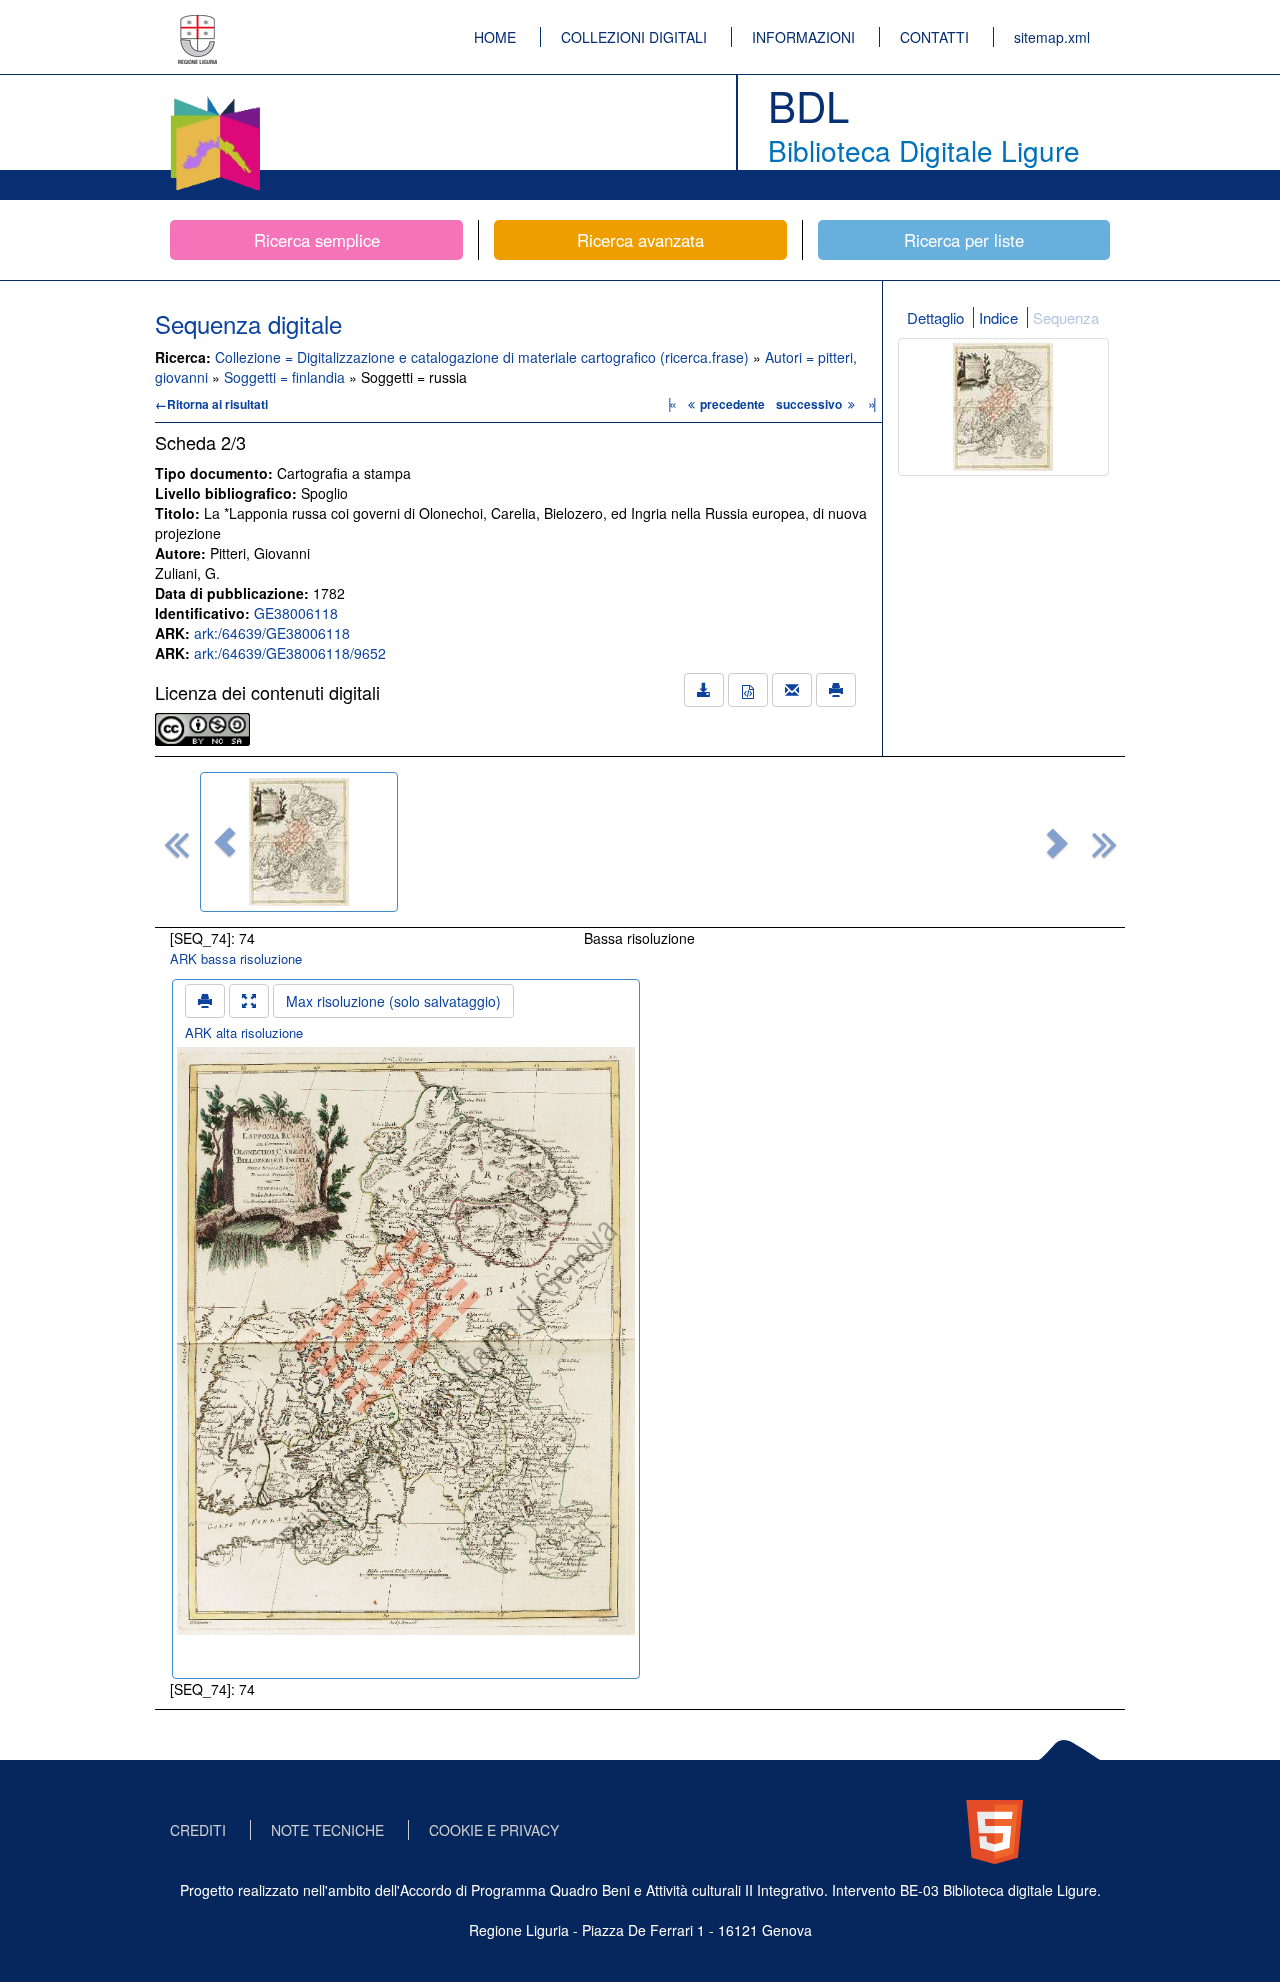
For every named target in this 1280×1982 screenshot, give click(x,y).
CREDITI (198, 1830)
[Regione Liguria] (198, 25)
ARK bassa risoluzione (236, 958)
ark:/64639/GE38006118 (272, 633)
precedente (732, 404)
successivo (810, 404)
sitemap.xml (1052, 37)
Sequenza (1066, 317)
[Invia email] (792, 690)
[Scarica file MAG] (748, 690)
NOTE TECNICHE (327, 1830)
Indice (998, 317)
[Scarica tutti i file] (704, 690)
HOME (495, 37)
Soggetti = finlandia (286, 377)
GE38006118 (296, 613)
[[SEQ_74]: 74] (299, 842)
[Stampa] (836, 690)
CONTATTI (934, 37)
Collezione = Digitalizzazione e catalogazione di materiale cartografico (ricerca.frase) (484, 357)
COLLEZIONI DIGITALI (634, 37)
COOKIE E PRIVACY (494, 1830)
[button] (225, 842)
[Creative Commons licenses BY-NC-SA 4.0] (202, 727)
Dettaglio (935, 317)
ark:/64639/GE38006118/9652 (290, 653)
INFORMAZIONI (803, 37)
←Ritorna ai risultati (211, 404)
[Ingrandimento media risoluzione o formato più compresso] (249, 1001)
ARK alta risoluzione (244, 1032)
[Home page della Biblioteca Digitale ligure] (215, 100)
